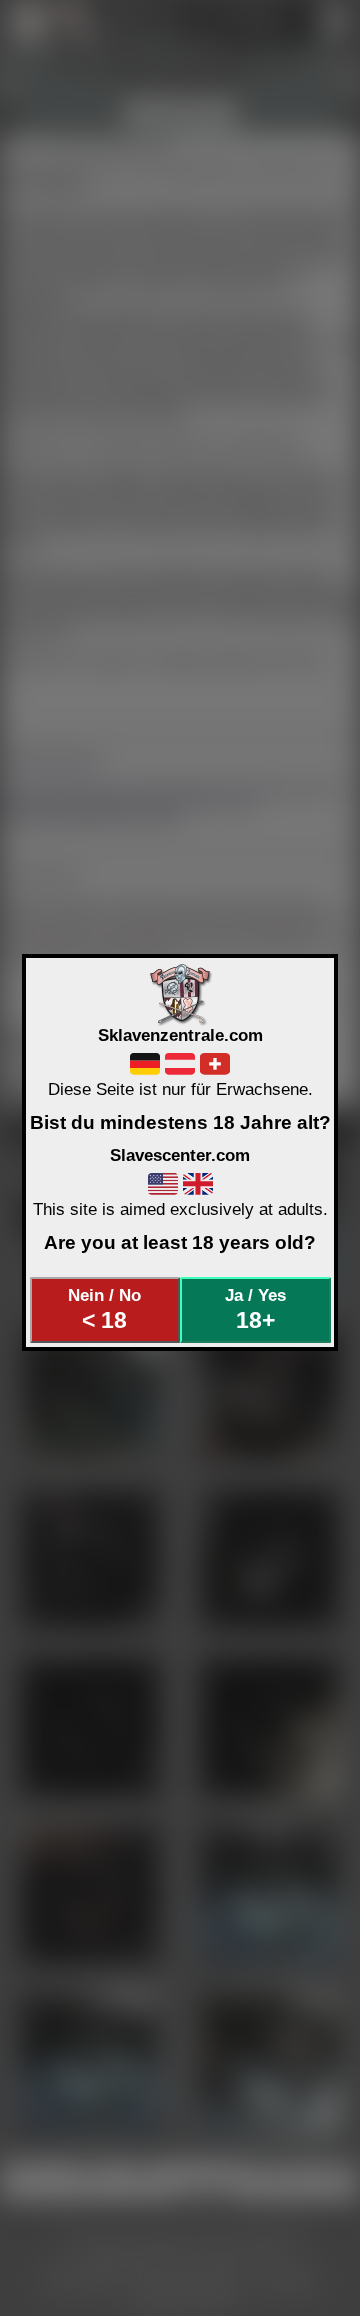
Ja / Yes (255, 1309)
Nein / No (104, 1309)
